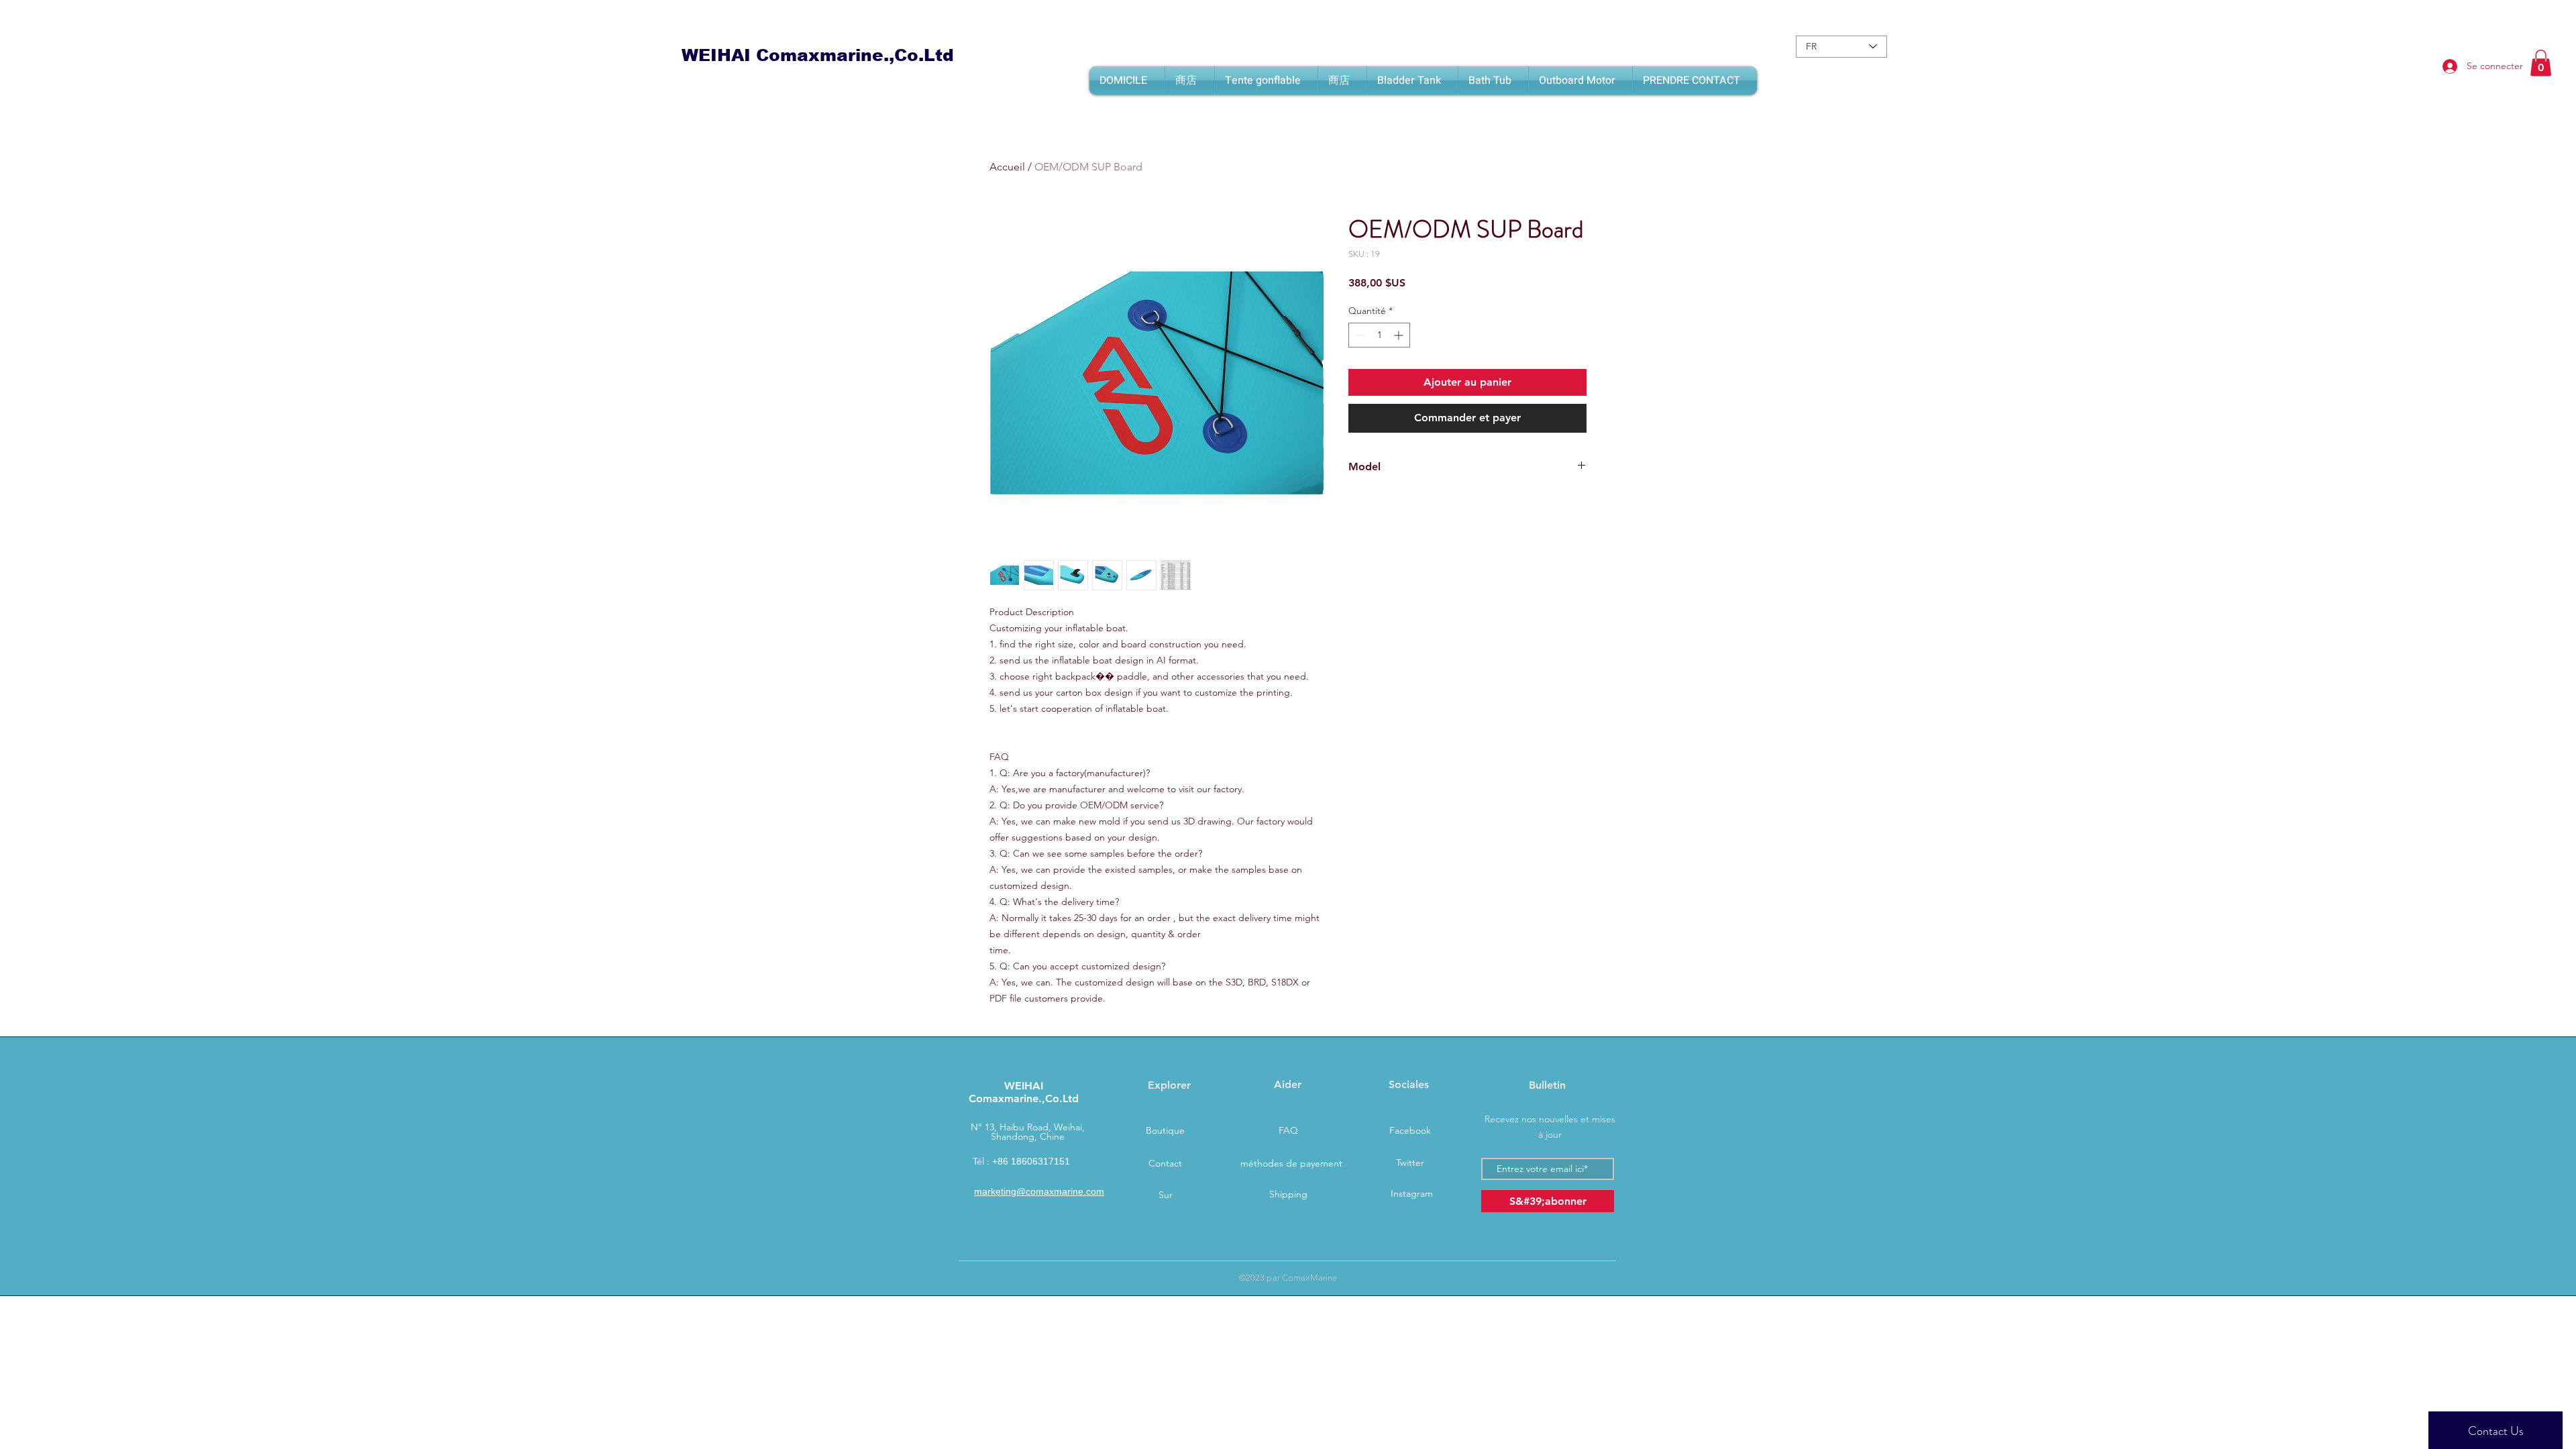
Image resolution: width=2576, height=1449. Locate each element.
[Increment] (1400, 335)
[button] (2541, 63)
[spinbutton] (1379, 335)
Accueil (1007, 167)
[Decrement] (1359, 335)
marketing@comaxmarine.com (1039, 1191)
